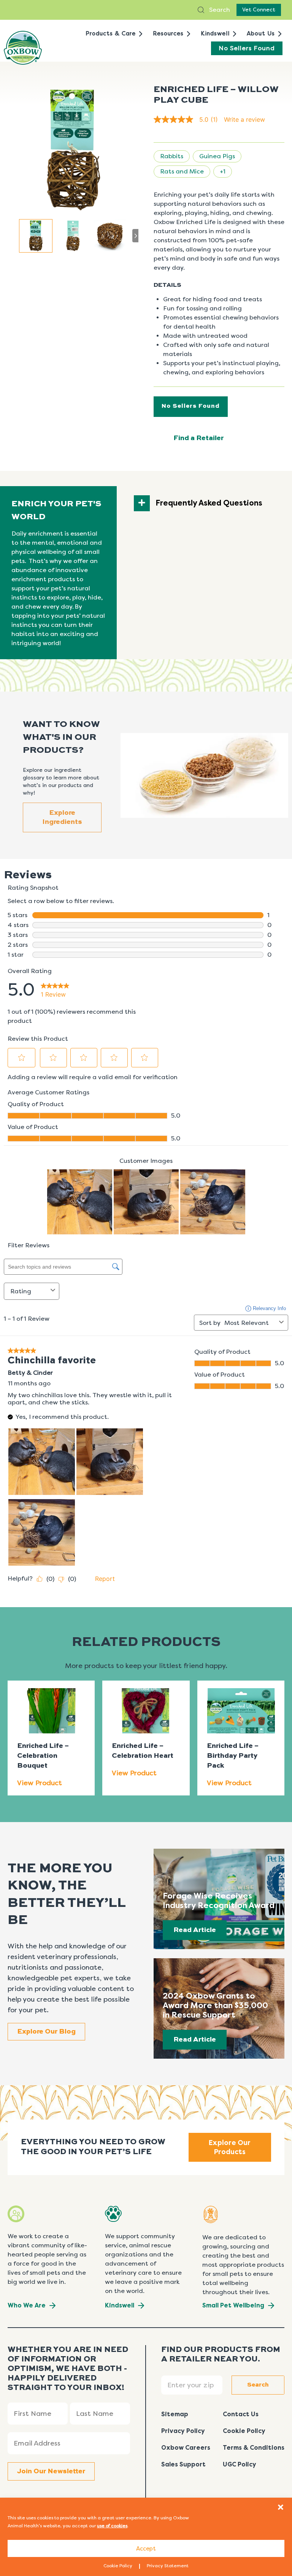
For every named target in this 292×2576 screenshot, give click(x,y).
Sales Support (183, 2464)
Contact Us (241, 2414)
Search (219, 10)
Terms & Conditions (254, 2448)
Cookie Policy (118, 2566)
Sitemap (175, 2414)
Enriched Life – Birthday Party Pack (233, 1756)
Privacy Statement (168, 2566)
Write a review (244, 119)
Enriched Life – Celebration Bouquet (43, 1756)
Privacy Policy (183, 2431)
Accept (146, 2549)
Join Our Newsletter (51, 2471)
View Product (40, 1783)
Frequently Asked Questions (209, 503)
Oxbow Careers (186, 2448)
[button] (281, 2507)
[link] (189, 119)
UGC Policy (240, 2464)
